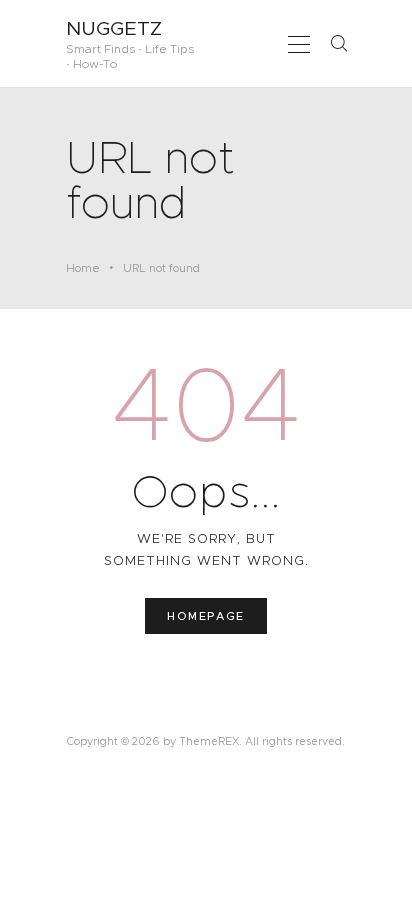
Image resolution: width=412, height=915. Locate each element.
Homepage (206, 616)
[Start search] (338, 43)
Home (83, 268)
